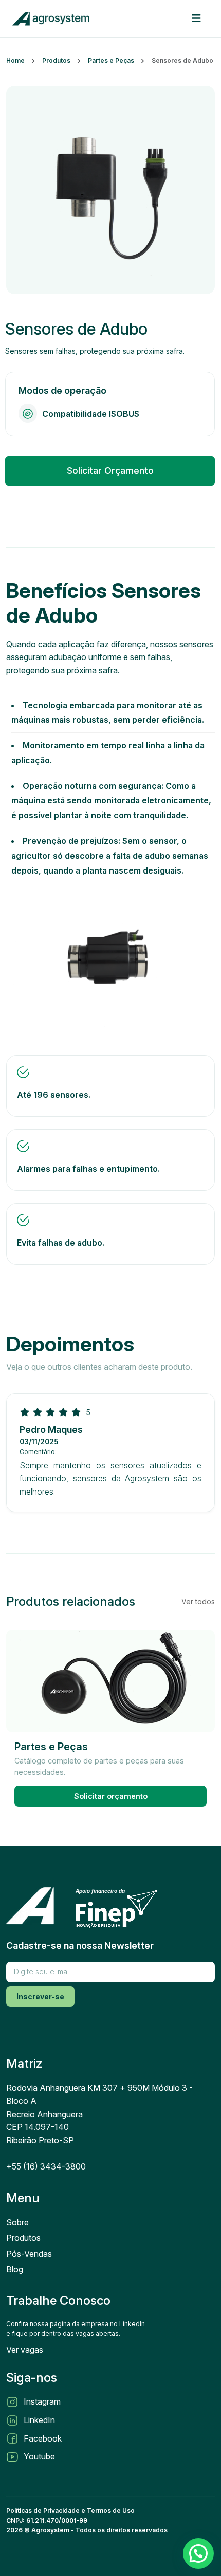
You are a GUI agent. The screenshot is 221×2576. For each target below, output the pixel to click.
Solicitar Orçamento (110, 470)
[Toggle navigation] (196, 18)
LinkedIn (39, 2420)
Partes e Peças (111, 60)
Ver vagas (25, 2350)
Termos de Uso (111, 2511)
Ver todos (198, 1602)
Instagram (42, 2401)
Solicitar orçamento (111, 1796)
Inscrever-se (40, 1996)
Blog (15, 2269)
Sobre (17, 2222)
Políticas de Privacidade (43, 2511)
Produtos (56, 60)
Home (15, 60)
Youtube (39, 2456)
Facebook (43, 2438)
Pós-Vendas (29, 2254)
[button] (198, 2553)
